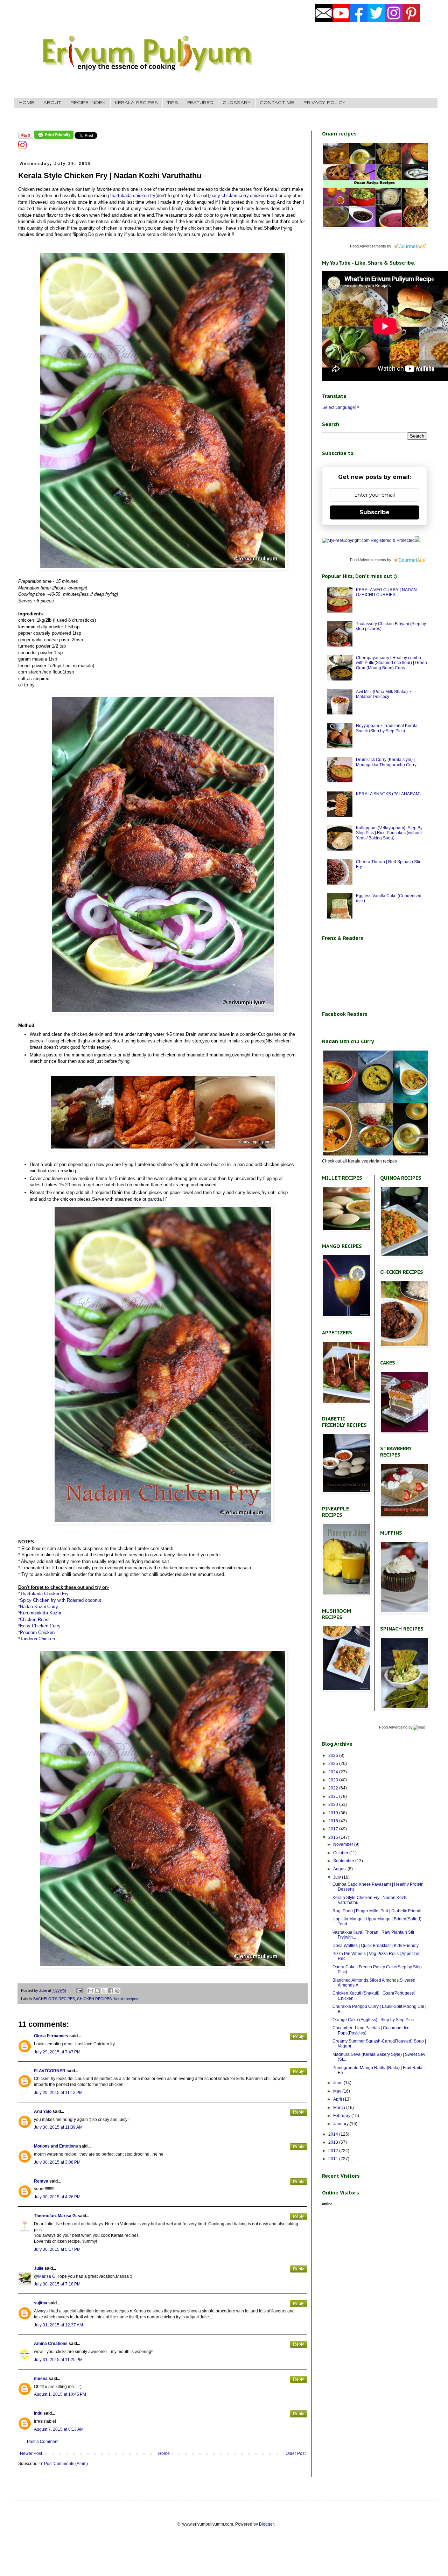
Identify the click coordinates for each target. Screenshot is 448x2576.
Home (164, 2453)
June (338, 2083)
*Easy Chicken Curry (39, 1626)
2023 (334, 1780)
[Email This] (91, 1991)
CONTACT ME (277, 103)
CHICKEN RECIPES (94, 1999)
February (342, 2116)
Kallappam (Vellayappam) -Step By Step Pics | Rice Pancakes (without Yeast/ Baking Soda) (389, 833)
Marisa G (47, 2276)
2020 (334, 1804)
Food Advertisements (368, 246)
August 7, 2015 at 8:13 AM (59, 2429)
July (338, 1877)
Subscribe (374, 512)
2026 (334, 1755)
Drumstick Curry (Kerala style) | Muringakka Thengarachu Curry (386, 762)
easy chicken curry (229, 196)
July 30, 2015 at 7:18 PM (57, 2284)
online (327, 2204)
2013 (334, 2142)
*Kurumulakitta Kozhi (40, 1613)
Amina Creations (51, 2344)
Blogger (266, 2524)
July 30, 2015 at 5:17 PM (57, 2249)
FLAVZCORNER (50, 2071)
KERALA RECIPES (136, 103)
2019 (334, 1813)
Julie (39, 2268)
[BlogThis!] (97, 1991)
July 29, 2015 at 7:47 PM (57, 2052)
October (341, 1853)
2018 (334, 1821)
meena (41, 2379)
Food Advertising (393, 1727)
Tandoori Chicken (37, 1639)
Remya (41, 2181)
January (341, 2124)
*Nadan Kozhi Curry (38, 1607)
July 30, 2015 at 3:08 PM (57, 2162)
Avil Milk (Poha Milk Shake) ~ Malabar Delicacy (384, 694)
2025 (334, 1764)
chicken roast (264, 196)
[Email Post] (79, 1990)
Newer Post (31, 2453)
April (338, 2099)
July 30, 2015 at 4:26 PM (57, 2197)
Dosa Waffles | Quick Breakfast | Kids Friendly (376, 1946)
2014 (334, 2134)
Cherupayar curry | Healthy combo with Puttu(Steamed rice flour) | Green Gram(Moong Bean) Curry (391, 663)
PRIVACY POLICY (324, 103)
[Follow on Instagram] (22, 148)
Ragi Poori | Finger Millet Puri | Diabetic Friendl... (379, 1911)
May (338, 2091)
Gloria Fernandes (51, 2036)
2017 (334, 1829)
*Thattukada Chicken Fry (43, 1594)
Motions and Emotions (56, 2146)
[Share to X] (104, 1991)
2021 (334, 1796)
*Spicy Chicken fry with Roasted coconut (60, 1600)
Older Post (296, 2453)
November (344, 1844)
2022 (334, 1788)
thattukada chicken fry (132, 196)
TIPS (173, 103)
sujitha (41, 2303)
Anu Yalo (43, 2111)
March (340, 2108)
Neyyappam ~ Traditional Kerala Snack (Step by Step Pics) (387, 728)
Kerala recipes (126, 1999)
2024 (334, 1772)
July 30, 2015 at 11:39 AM (58, 2127)
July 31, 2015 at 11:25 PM (58, 2360)
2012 (334, 2151)
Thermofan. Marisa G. (55, 2216)
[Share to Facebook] (111, 1991)
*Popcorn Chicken (36, 1632)
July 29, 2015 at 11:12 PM (58, 2093)
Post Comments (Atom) (66, 2464)
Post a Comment (43, 2442)
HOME (26, 103)
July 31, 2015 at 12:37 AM (58, 2325)
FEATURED (200, 103)
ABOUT (52, 103)
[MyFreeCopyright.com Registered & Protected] (368, 540)
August (340, 1869)
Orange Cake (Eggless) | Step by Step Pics (373, 2020)
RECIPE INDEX (88, 103)
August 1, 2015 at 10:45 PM (60, 2394)
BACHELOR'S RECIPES (54, 1999)
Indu (38, 2413)
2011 (334, 2159)
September (344, 1861)
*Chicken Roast (34, 1619)
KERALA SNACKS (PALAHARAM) (388, 794)
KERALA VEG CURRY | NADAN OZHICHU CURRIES (386, 592)
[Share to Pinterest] (117, 1991)
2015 (334, 1837)
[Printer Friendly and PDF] (54, 138)
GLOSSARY (237, 103)
